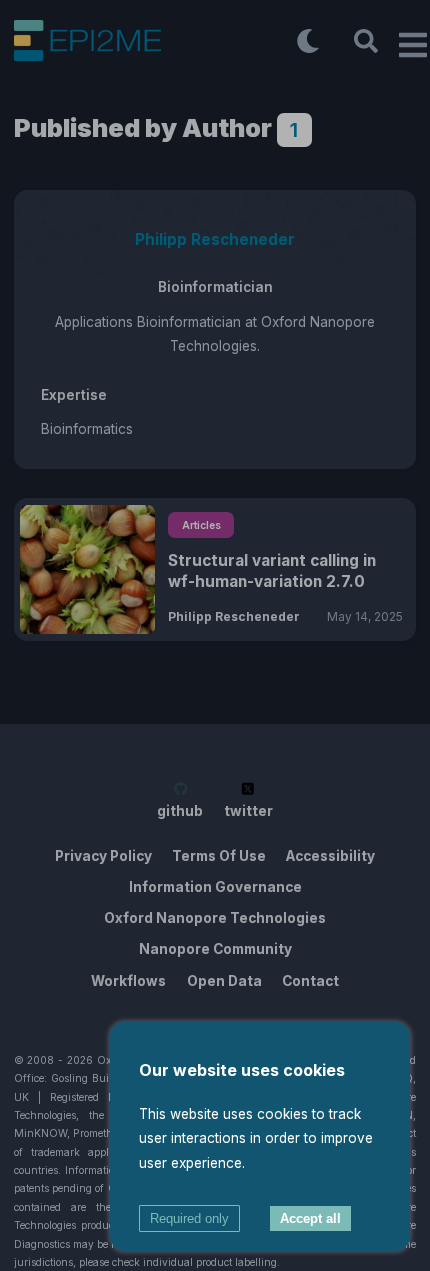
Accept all (310, 1218)
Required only (189, 1218)
